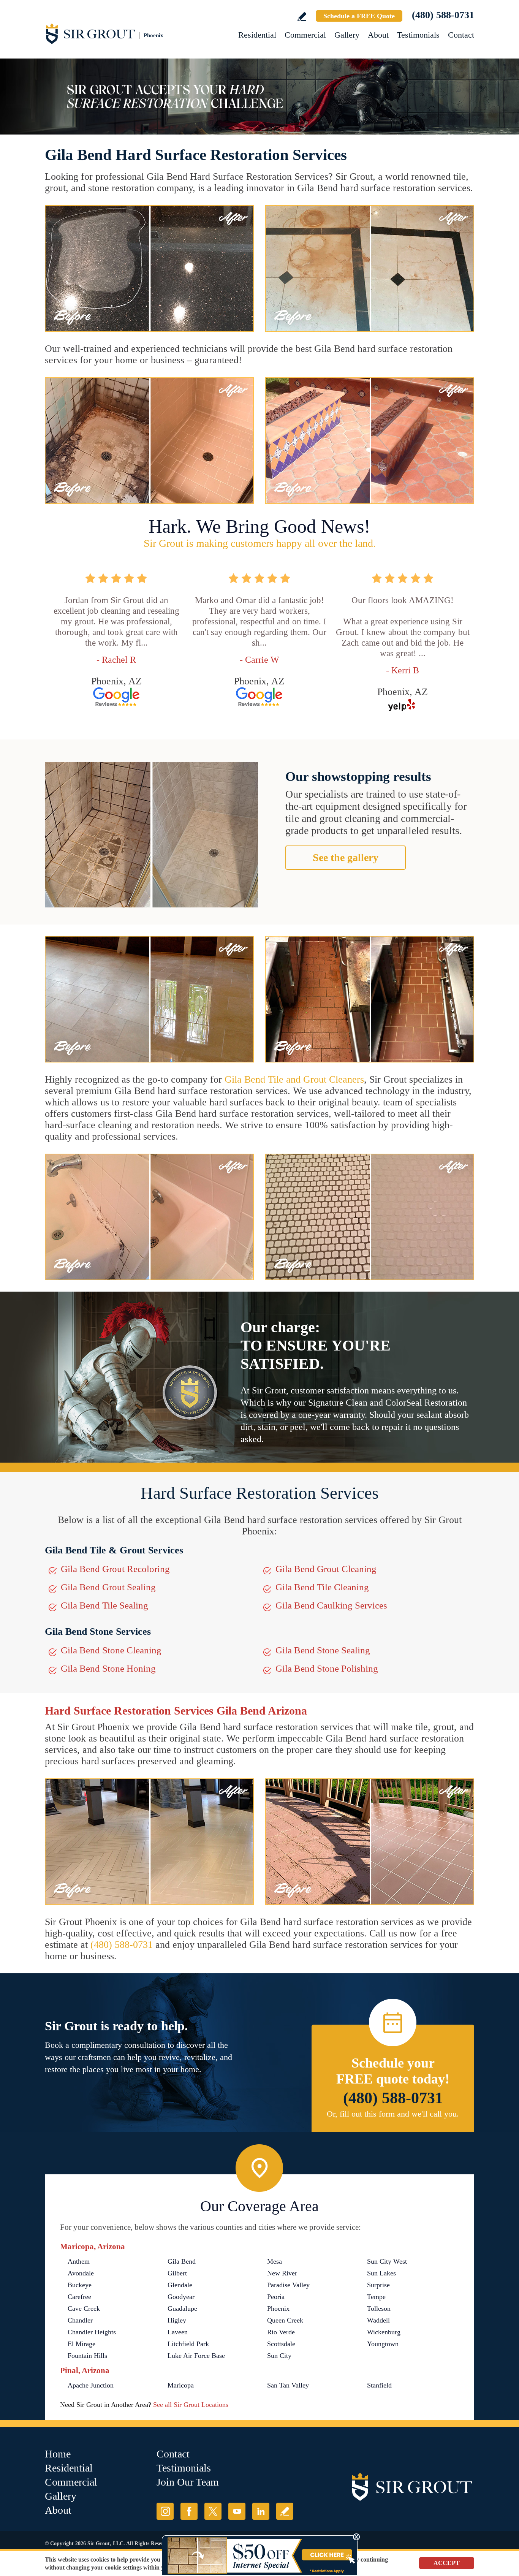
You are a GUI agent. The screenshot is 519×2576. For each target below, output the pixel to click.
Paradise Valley (288, 2285)
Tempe (376, 2297)
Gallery (347, 35)
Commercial (305, 35)
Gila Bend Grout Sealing (108, 1587)
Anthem (79, 2261)
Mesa (275, 2261)
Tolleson (379, 2308)
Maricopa (181, 2385)
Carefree (79, 2297)
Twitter (213, 2511)
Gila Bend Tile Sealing (104, 1605)
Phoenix (278, 2308)
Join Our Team (188, 2482)
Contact (461, 35)
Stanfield (379, 2385)
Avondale (81, 2273)
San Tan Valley (288, 2385)
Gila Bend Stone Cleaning (111, 1650)
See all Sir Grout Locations (191, 2405)
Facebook (189, 2511)
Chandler (80, 2320)
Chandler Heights (92, 2332)
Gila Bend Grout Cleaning (326, 1569)
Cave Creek (84, 2308)
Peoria (276, 2297)
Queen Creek (285, 2320)
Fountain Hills (87, 2356)
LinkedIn (261, 2511)
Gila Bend (182, 2261)
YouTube (237, 2511)
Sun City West (387, 2261)
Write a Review (302, 17)
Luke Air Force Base (196, 2356)
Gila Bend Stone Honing (108, 1668)
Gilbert (177, 2273)
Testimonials (418, 35)
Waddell (378, 2320)
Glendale (180, 2285)
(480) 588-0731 (443, 15)
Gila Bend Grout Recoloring (115, 1569)
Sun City (279, 2356)
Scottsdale (281, 2344)
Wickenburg (384, 2332)
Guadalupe (182, 2308)
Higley (177, 2320)
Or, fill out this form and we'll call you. (393, 2114)
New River (282, 2273)
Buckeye (80, 2285)
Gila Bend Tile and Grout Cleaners (294, 1079)
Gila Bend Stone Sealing (323, 1650)
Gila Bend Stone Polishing (327, 1668)
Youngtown (383, 2344)
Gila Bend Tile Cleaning (322, 1587)
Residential (257, 35)
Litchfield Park (188, 2344)
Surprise (378, 2285)
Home (58, 2454)
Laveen (178, 2332)
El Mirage (81, 2344)
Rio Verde (281, 2332)
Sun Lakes (381, 2273)
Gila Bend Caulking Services (331, 1605)
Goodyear (181, 2297)
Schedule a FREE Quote (359, 16)
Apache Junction (91, 2385)
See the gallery (346, 857)
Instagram (165, 2511)
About (378, 35)
